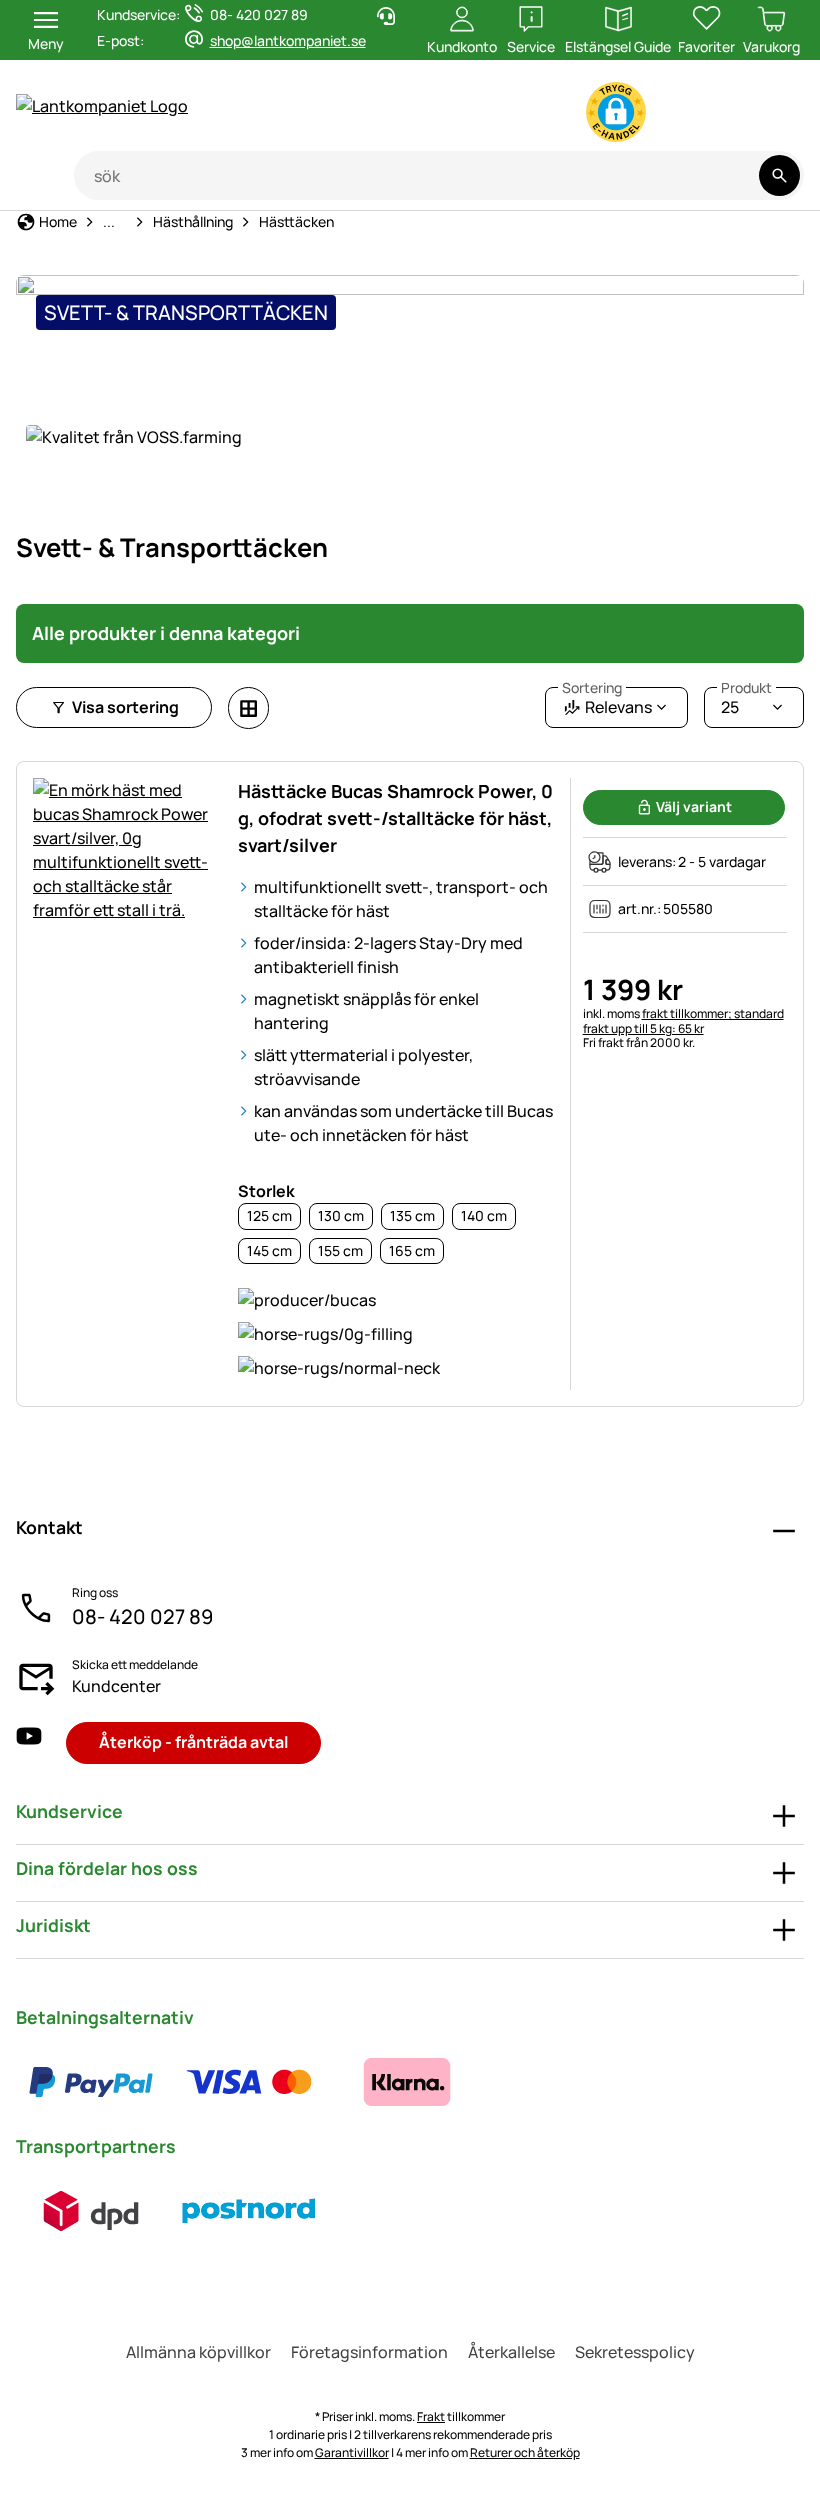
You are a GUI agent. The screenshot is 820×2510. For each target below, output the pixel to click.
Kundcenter (116, 1686)
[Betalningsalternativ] (249, 2082)
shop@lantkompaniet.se (288, 40)
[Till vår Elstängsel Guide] (765, 116)
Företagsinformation (369, 2352)
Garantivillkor (352, 2452)
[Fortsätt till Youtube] (686, 116)
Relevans (607, 702)
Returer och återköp (525, 2452)
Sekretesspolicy (635, 2352)
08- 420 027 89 (142, 1616)
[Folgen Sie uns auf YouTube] (29, 1742)
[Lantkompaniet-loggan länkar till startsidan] (201, 106)
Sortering (592, 688)
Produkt (746, 688)
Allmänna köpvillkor (198, 2352)
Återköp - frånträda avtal (193, 1742)
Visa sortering (125, 707)
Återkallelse (511, 2352)
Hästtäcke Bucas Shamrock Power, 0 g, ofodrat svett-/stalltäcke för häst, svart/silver (395, 818)
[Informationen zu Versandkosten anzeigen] (170, 2211)
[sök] (779, 175)
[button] (616, 112)
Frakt (431, 2416)
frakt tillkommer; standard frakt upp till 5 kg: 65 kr (683, 1020)
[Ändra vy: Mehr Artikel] (248, 708)
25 (746, 702)
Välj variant (694, 806)
